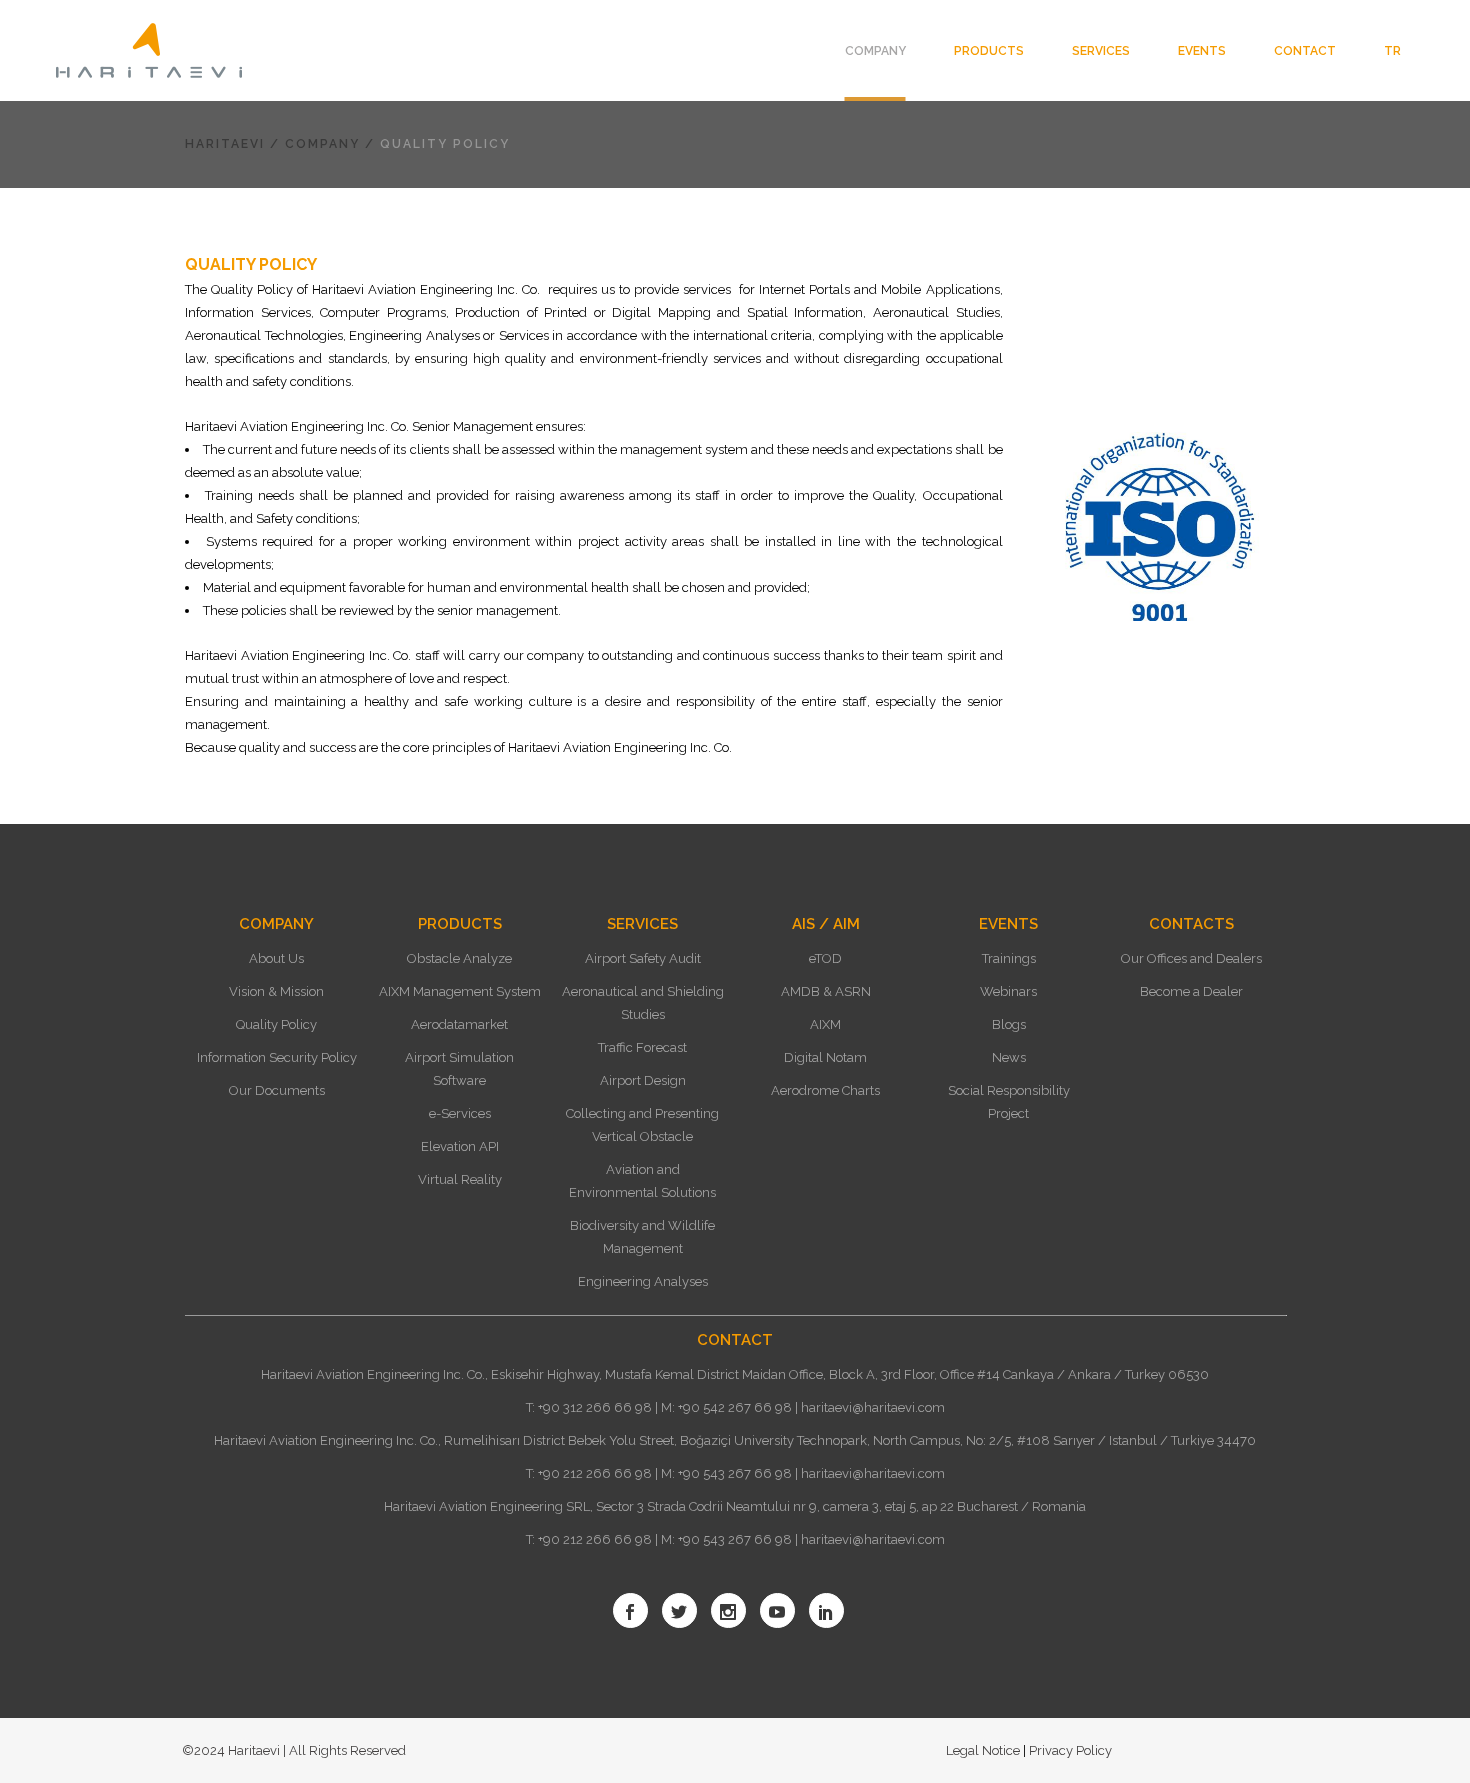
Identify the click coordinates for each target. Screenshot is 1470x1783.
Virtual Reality (460, 1179)
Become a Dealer (1191, 991)
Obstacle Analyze (459, 958)
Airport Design (643, 1080)
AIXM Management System (460, 991)
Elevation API (460, 1146)
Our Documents (277, 1090)
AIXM (825, 1024)
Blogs (1009, 1024)
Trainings (1009, 958)
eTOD (825, 958)
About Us (276, 958)
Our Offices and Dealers (1191, 958)
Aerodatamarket (459, 1024)
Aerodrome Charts (825, 1090)
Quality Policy (276, 1024)
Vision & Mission (276, 991)
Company (322, 144)
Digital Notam (825, 1057)
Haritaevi (225, 144)
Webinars (1008, 991)
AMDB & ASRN (826, 991)
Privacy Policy (1069, 1750)
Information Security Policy (277, 1057)
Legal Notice (984, 1750)
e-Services (460, 1113)
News (1009, 1057)
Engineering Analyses (643, 1281)
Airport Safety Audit (643, 958)
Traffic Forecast (642, 1047)
